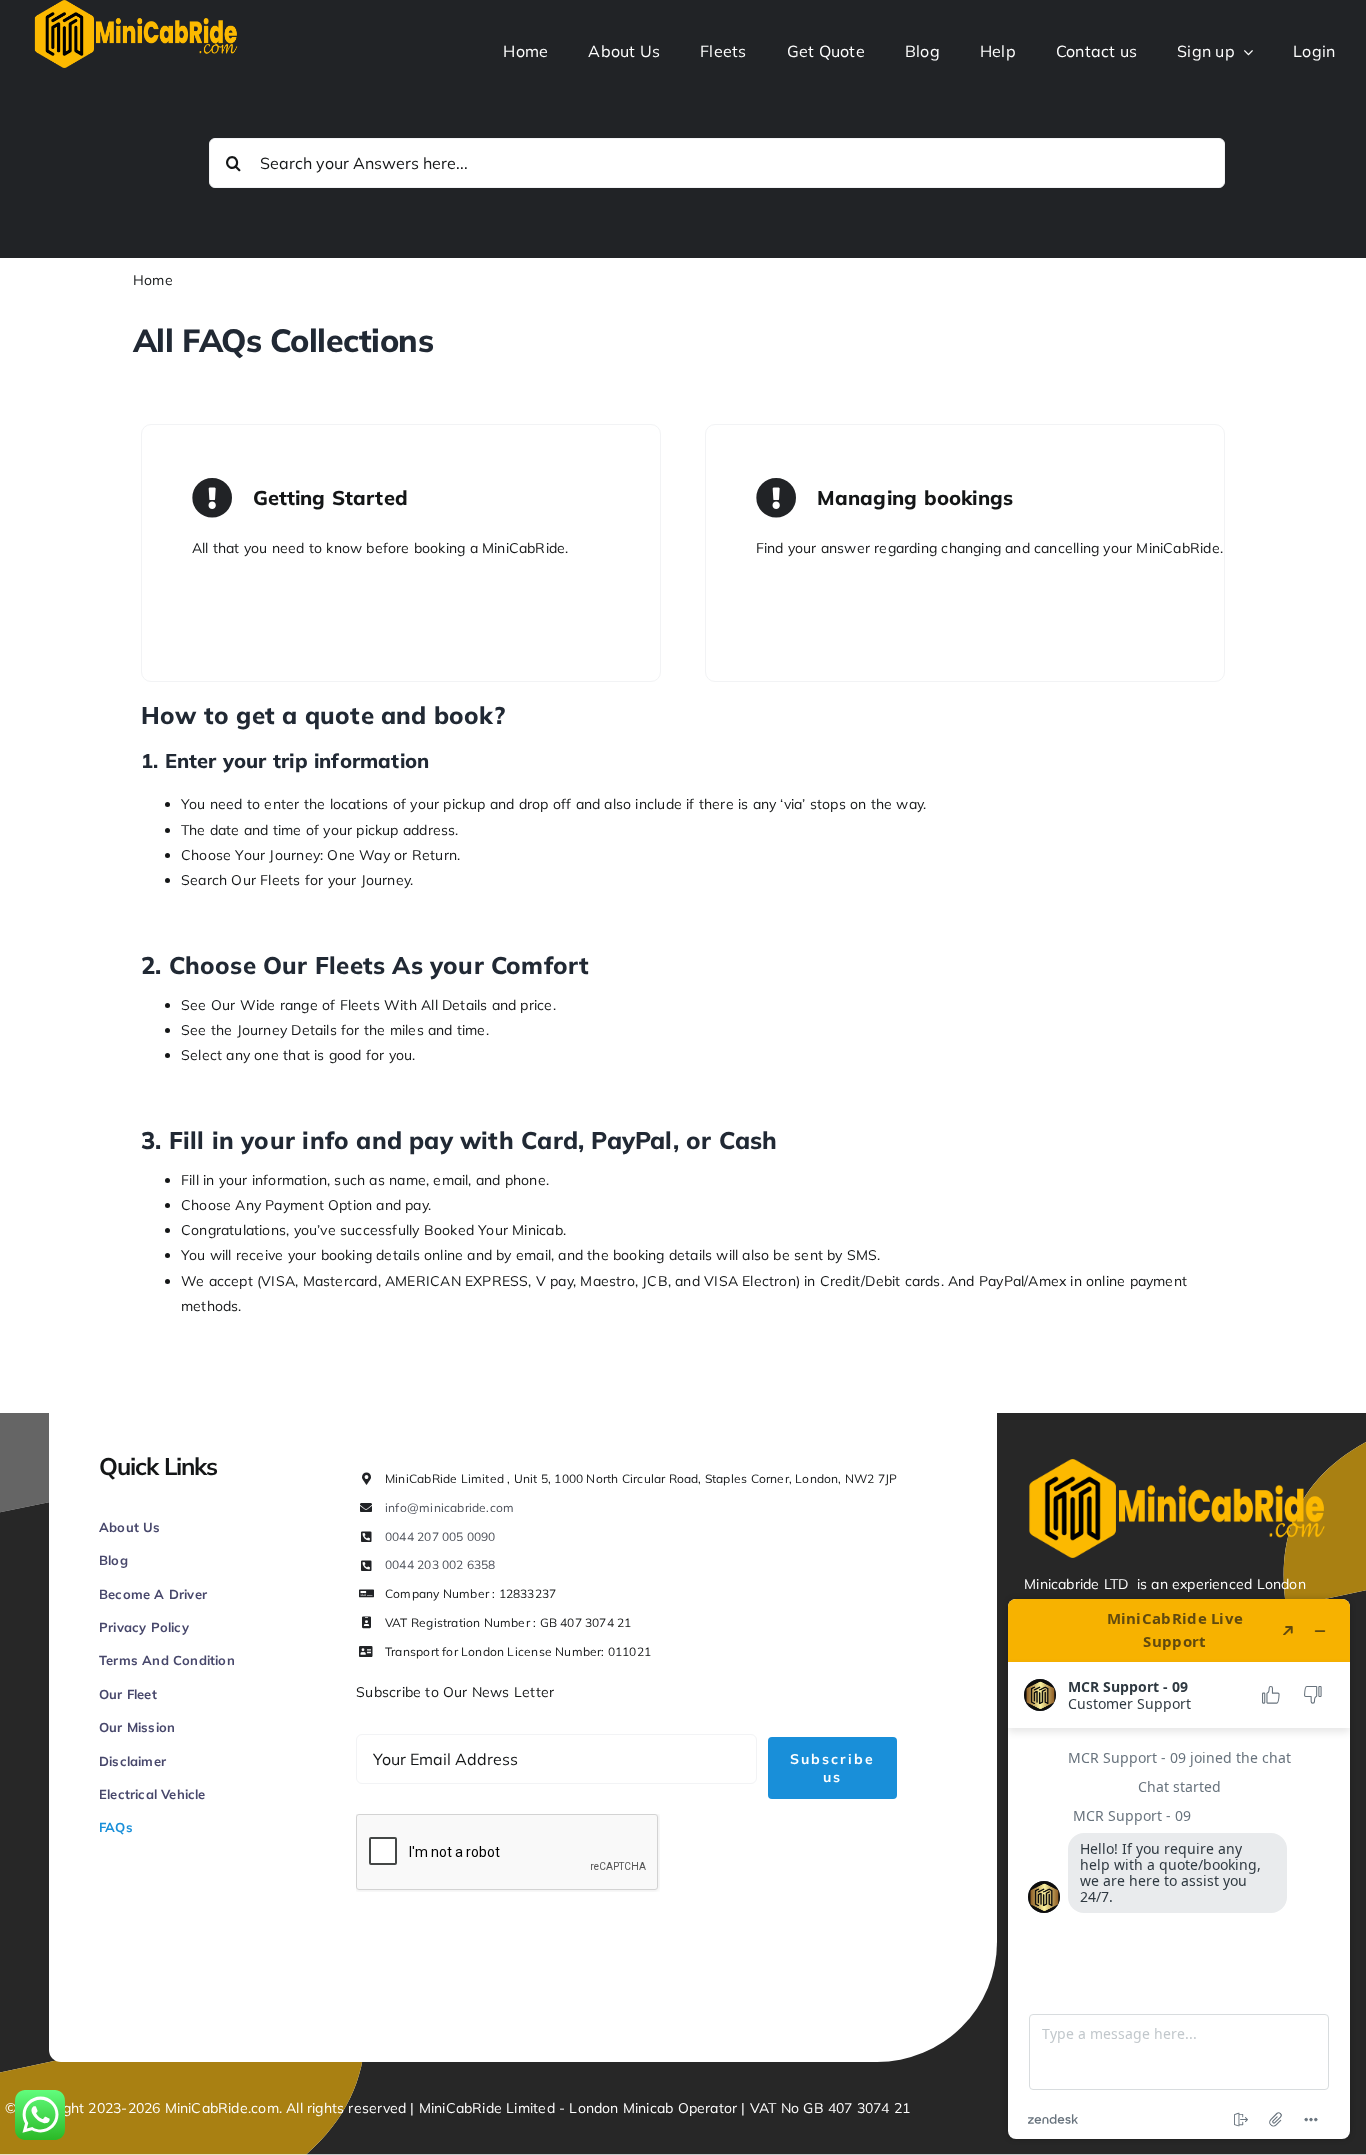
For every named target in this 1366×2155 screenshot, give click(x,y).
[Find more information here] (1179, 1869)
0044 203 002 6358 (440, 1564)
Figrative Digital (326, 1994)
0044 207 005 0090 (440, 1536)
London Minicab (623, 2108)
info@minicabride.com (449, 1507)
